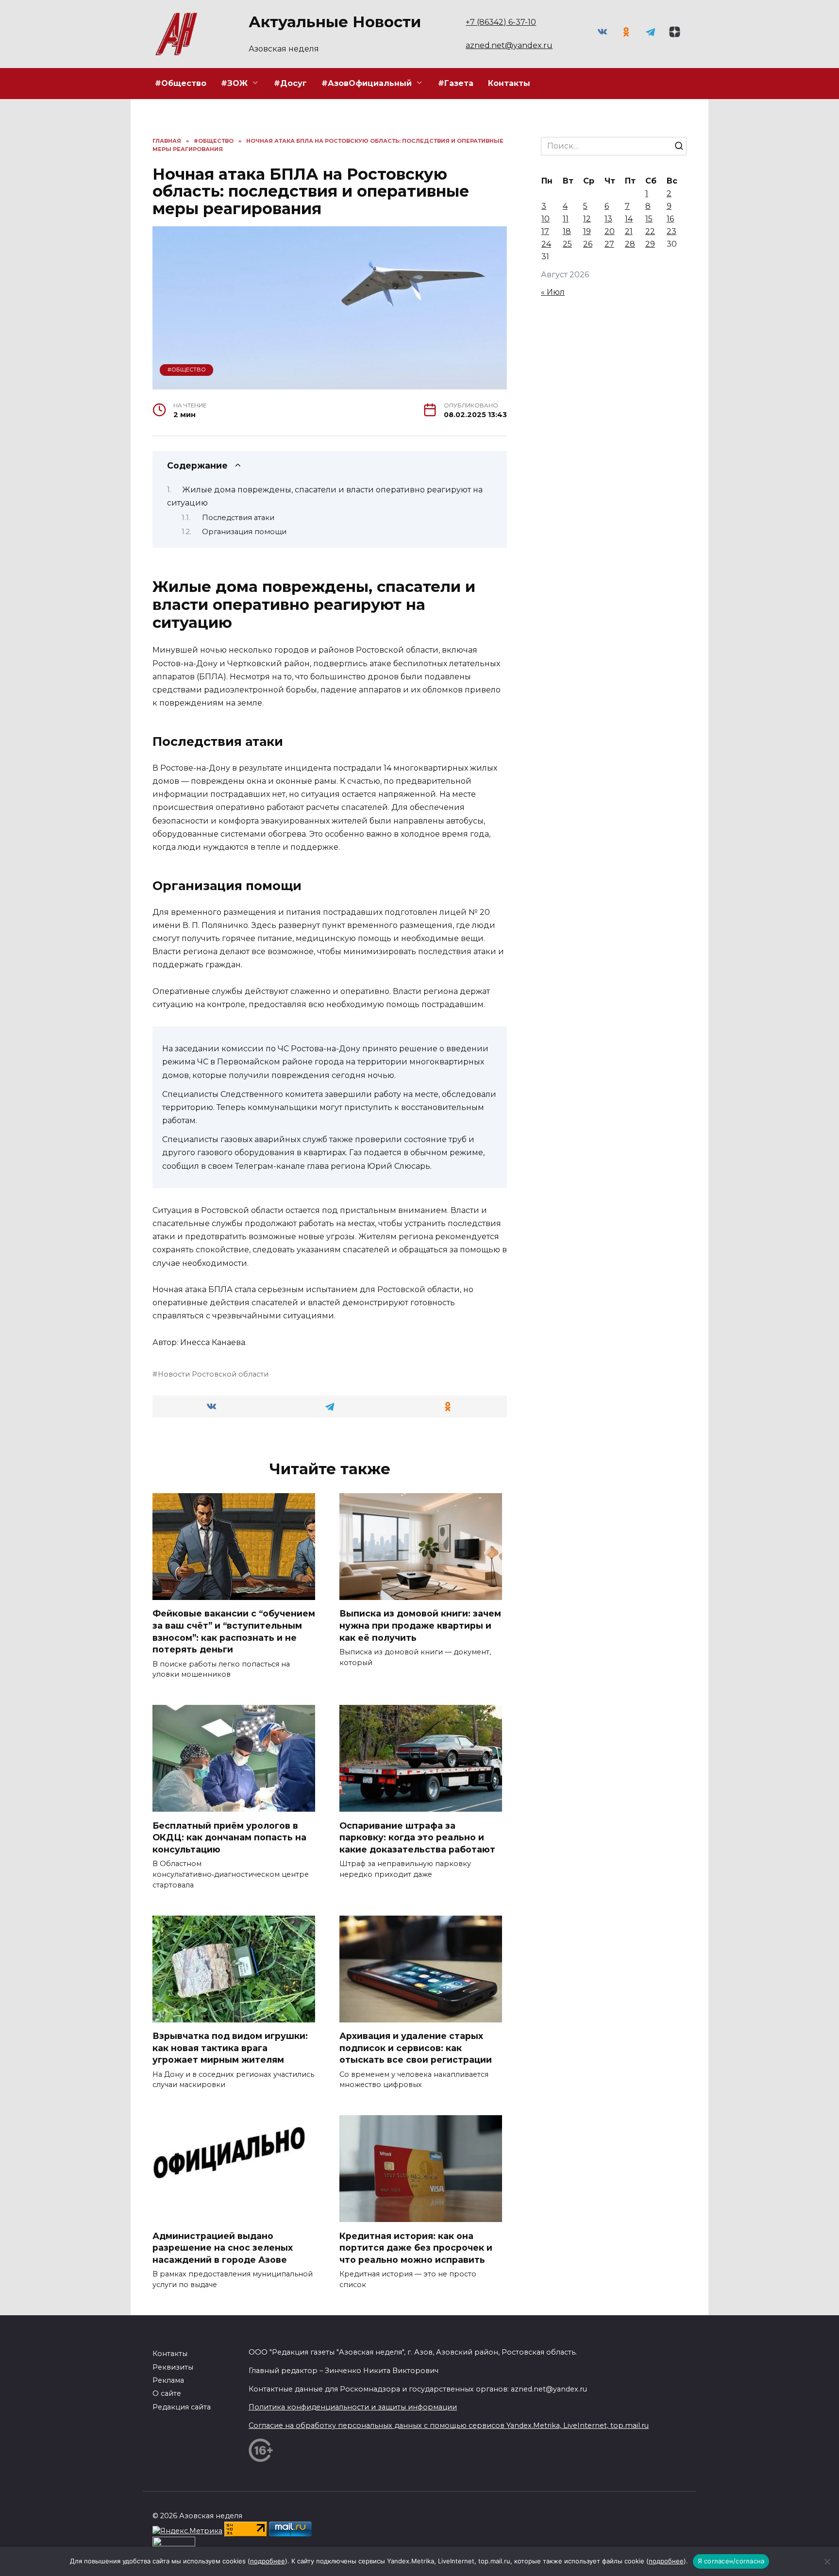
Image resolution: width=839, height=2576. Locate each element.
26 (588, 244)
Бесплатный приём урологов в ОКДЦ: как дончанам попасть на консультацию (229, 1837)
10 (545, 219)
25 (567, 244)
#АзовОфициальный (367, 83)
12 (587, 219)
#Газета (456, 83)
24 (546, 244)
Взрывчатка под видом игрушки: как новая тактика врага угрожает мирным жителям (230, 2048)
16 (670, 219)
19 (587, 231)
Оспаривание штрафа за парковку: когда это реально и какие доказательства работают (417, 1837)
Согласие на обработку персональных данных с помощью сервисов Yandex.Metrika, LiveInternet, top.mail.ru (449, 2425)
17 (545, 231)
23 (671, 231)
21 (629, 231)
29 (650, 244)
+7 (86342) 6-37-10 (501, 22)
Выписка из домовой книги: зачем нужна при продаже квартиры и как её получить (420, 1625)
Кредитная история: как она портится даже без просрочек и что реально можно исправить (416, 2247)
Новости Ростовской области (213, 1374)
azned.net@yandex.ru (509, 45)
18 (567, 231)
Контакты (509, 83)
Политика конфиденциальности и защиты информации (353, 2407)
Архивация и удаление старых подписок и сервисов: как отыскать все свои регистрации (416, 2048)
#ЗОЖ (234, 83)
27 (609, 244)
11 (566, 219)
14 (629, 219)
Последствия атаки (238, 518)
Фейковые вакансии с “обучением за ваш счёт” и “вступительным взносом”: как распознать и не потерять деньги (234, 1631)
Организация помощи (244, 532)
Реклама (168, 2380)
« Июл (553, 292)
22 (650, 231)
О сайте (167, 2393)
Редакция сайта (182, 2407)
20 (610, 231)
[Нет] (827, 2561)
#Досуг (290, 83)
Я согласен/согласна (731, 2561)
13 (608, 219)
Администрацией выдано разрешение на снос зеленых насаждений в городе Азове (223, 2247)
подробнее (268, 2561)
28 (630, 244)
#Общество (181, 83)
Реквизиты (173, 2367)
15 (649, 219)
